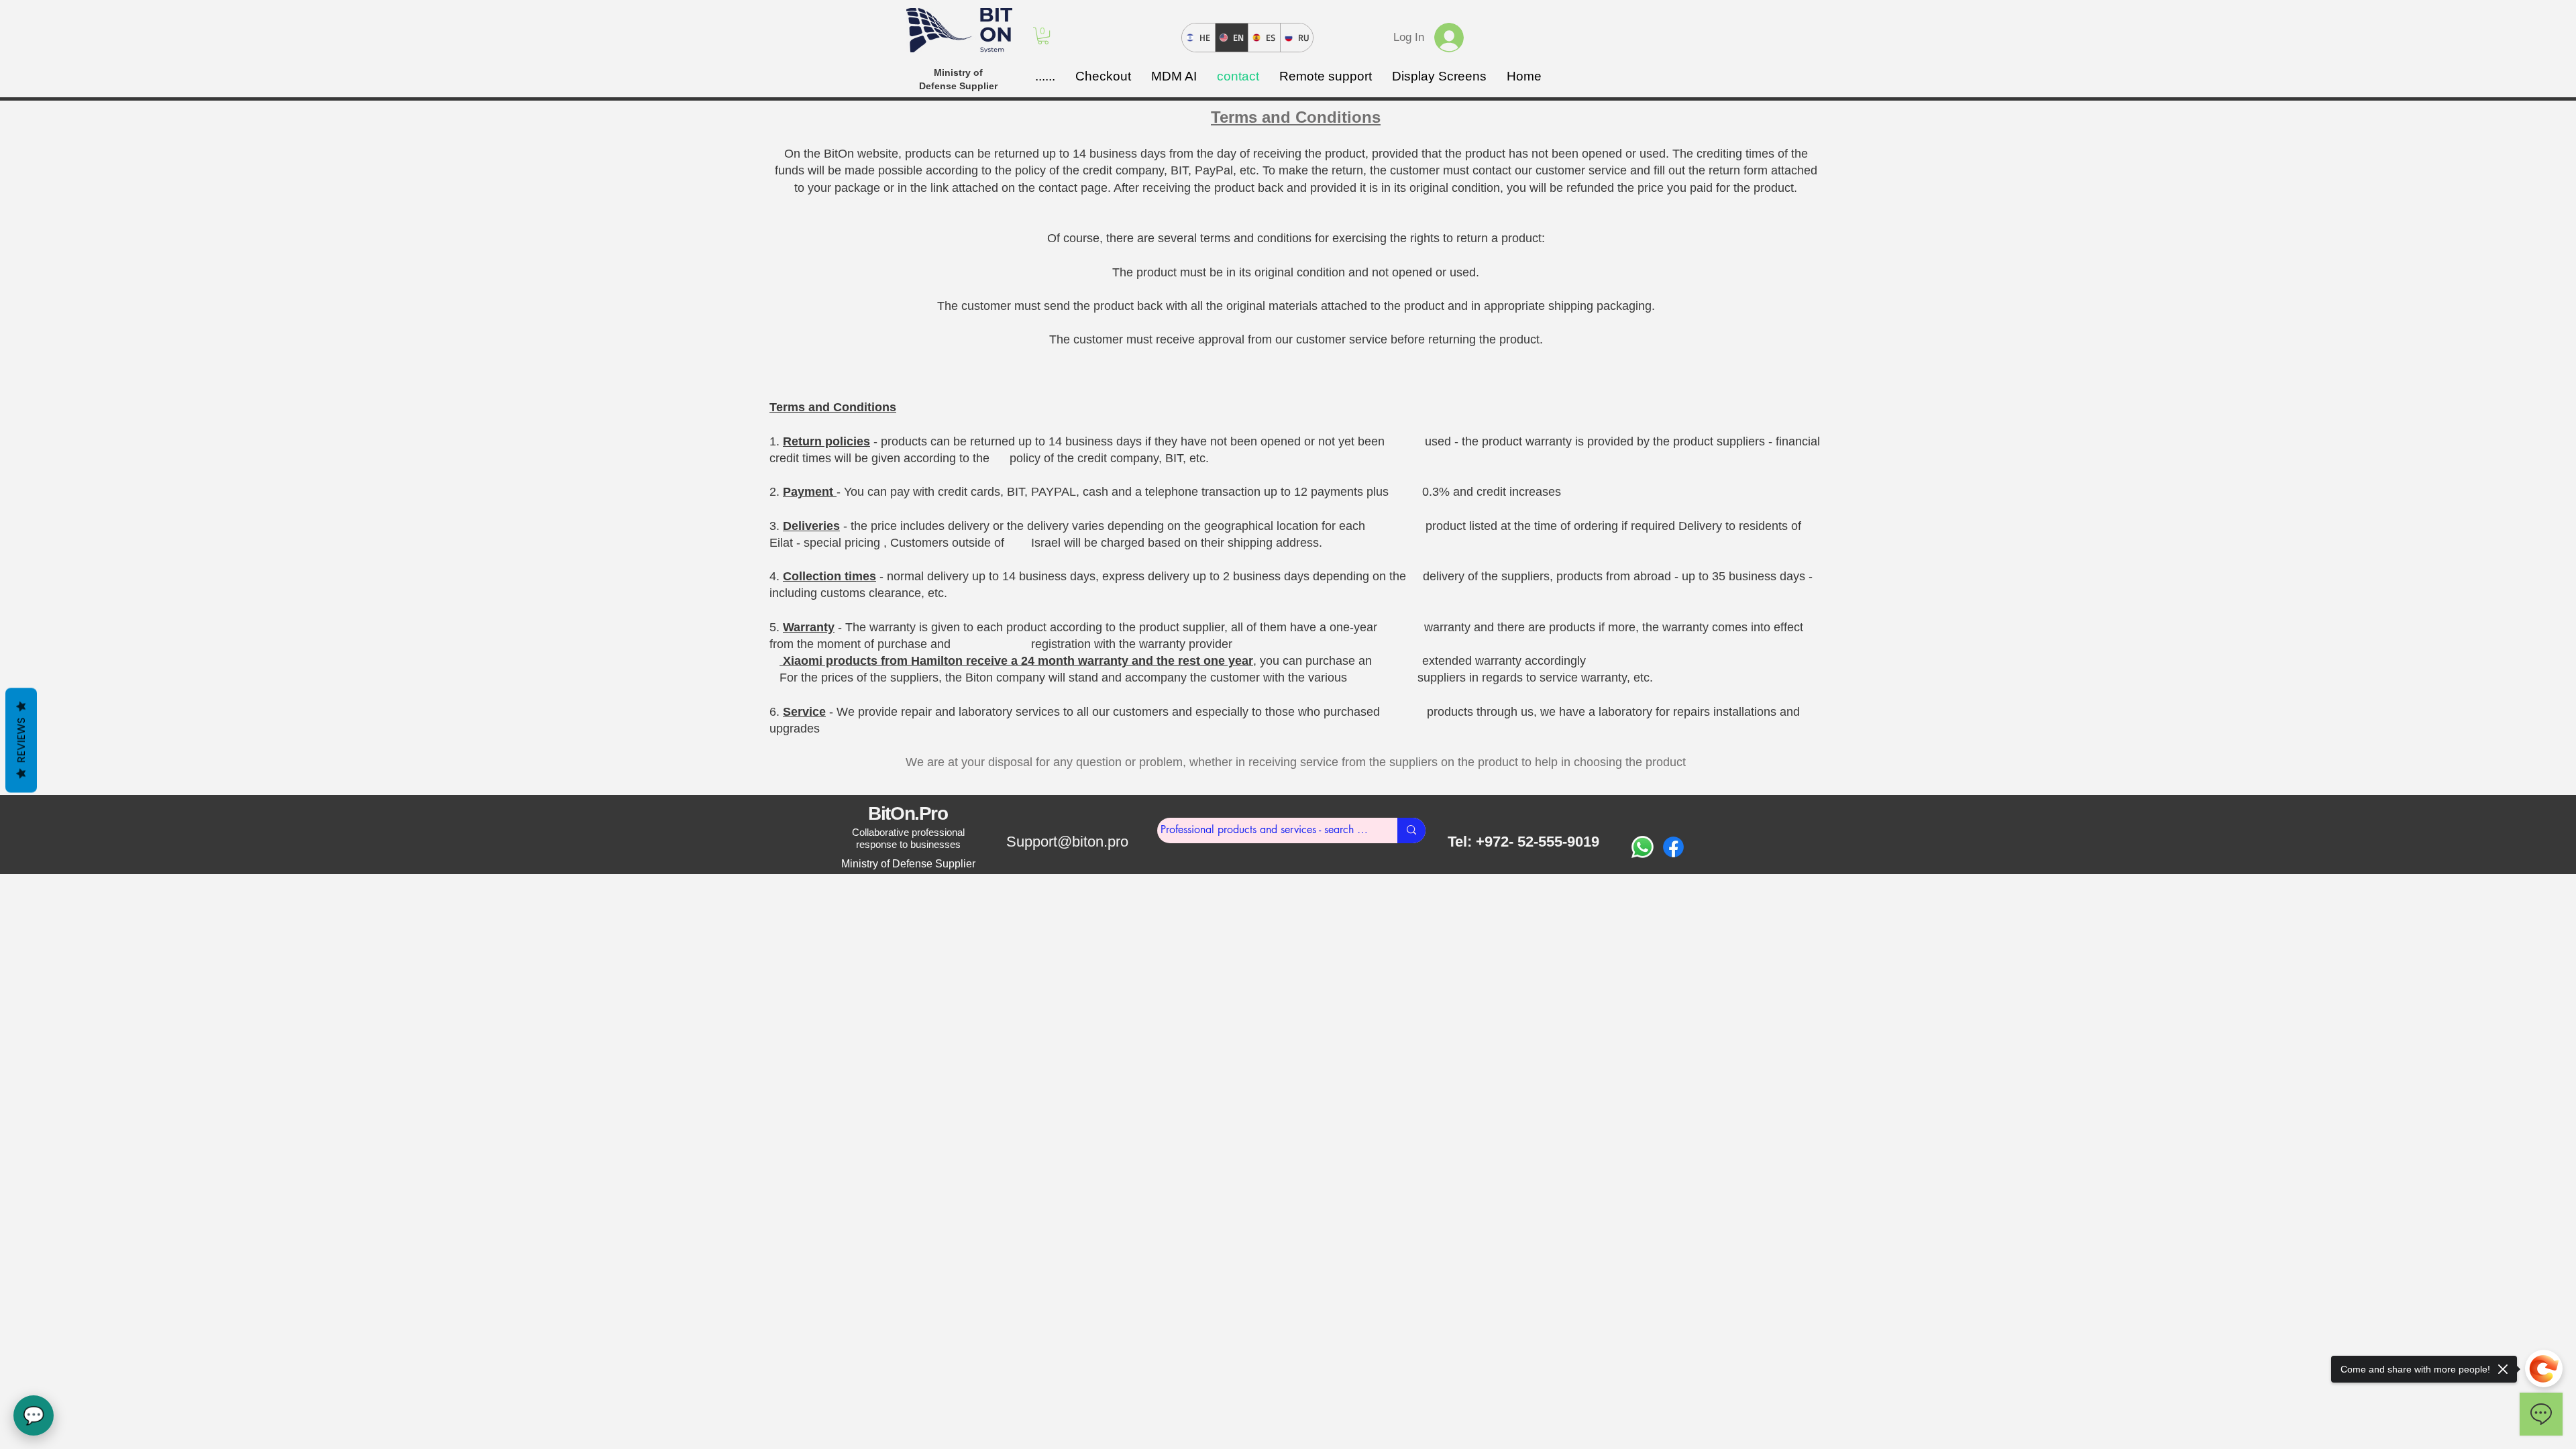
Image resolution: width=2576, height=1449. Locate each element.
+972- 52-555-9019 (1538, 842)
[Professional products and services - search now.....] (1411, 830)
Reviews (21, 741)
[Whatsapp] (1643, 847)
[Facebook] (1673, 847)
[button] (1043, 36)
